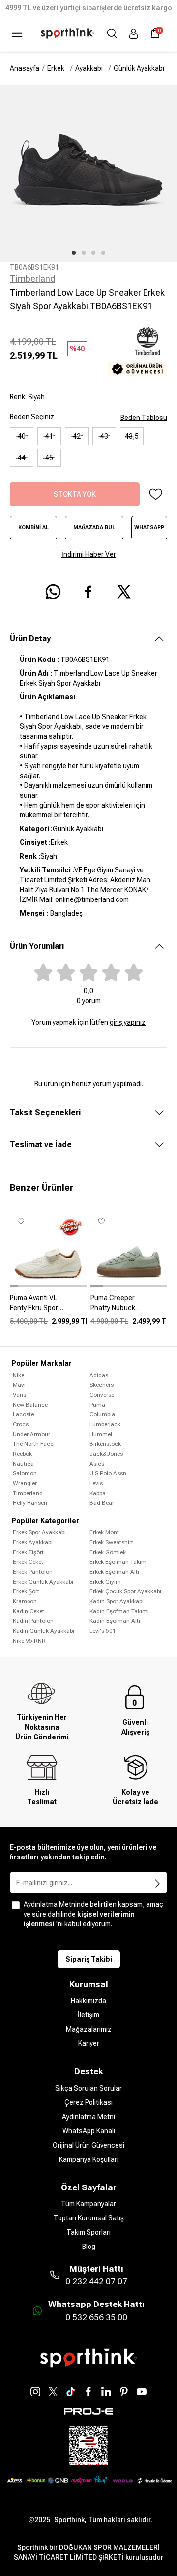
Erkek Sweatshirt (111, 1542)
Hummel (101, 1434)
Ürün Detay (30, 639)
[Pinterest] (124, 2392)
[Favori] (155, 494)
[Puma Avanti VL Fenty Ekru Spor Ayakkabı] (48, 1307)
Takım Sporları (88, 2232)
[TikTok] (71, 2392)
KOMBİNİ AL (33, 527)
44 (22, 458)
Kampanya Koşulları (89, 2159)
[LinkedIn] (106, 2392)
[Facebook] (88, 2392)
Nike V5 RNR (29, 1641)
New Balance (30, 1405)
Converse (102, 1395)
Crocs (21, 1424)
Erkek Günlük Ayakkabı (43, 1582)
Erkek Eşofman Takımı (119, 1562)
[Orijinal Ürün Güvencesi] (138, 369)
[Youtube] (142, 2392)
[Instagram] (35, 2392)
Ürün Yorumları (37, 946)
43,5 (132, 436)
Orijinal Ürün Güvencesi (88, 2145)
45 (49, 458)
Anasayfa (25, 68)
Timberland (32, 279)
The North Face (33, 1444)
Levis (96, 1483)
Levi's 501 (103, 1631)
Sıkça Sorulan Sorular (88, 2088)
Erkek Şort (26, 1591)
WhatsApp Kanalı (89, 2131)
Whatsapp (149, 527)
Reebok (22, 1454)
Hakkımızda (88, 2001)
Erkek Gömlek (108, 1552)
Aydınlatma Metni (88, 2117)
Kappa (98, 1493)
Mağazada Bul (94, 527)
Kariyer (89, 2043)
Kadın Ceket (29, 1611)
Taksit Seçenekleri (45, 1113)
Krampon (25, 1601)
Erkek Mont (104, 1532)
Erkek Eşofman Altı (114, 1572)
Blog (89, 2247)
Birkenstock (105, 1444)
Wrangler (25, 1483)
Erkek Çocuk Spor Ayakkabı (125, 1591)
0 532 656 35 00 (96, 2317)
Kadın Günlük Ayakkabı (44, 1631)
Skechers (102, 1385)
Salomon (25, 1473)
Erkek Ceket (28, 1562)
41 (49, 436)
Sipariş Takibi (89, 1959)
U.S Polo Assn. (109, 1473)
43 (104, 436)
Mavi (19, 1385)
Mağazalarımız (89, 2029)
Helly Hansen (30, 1503)
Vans (19, 1395)
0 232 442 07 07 (96, 2281)
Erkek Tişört (28, 1552)
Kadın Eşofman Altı (115, 1621)
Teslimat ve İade (41, 1145)
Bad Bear (102, 1503)
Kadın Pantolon (33, 1621)
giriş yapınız (128, 1022)
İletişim (88, 2015)
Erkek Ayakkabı (33, 1542)
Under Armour (31, 1434)
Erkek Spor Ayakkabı (39, 1532)
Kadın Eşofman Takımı (119, 1611)
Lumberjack (105, 1424)
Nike (18, 1375)
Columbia (102, 1414)
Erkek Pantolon (33, 1572)
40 (22, 436)
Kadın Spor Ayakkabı (117, 1601)
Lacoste (23, 1414)
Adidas (99, 1375)
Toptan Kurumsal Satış (89, 2218)
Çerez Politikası (88, 2102)
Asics (97, 1464)
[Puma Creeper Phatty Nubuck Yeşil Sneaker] (129, 1307)
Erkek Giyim (105, 1582)
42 (77, 436)
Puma (97, 1405)
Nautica (23, 1464)
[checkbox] (16, 1905)
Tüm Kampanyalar (88, 2204)
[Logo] (67, 33)
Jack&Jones (106, 1454)
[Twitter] (53, 2392)
